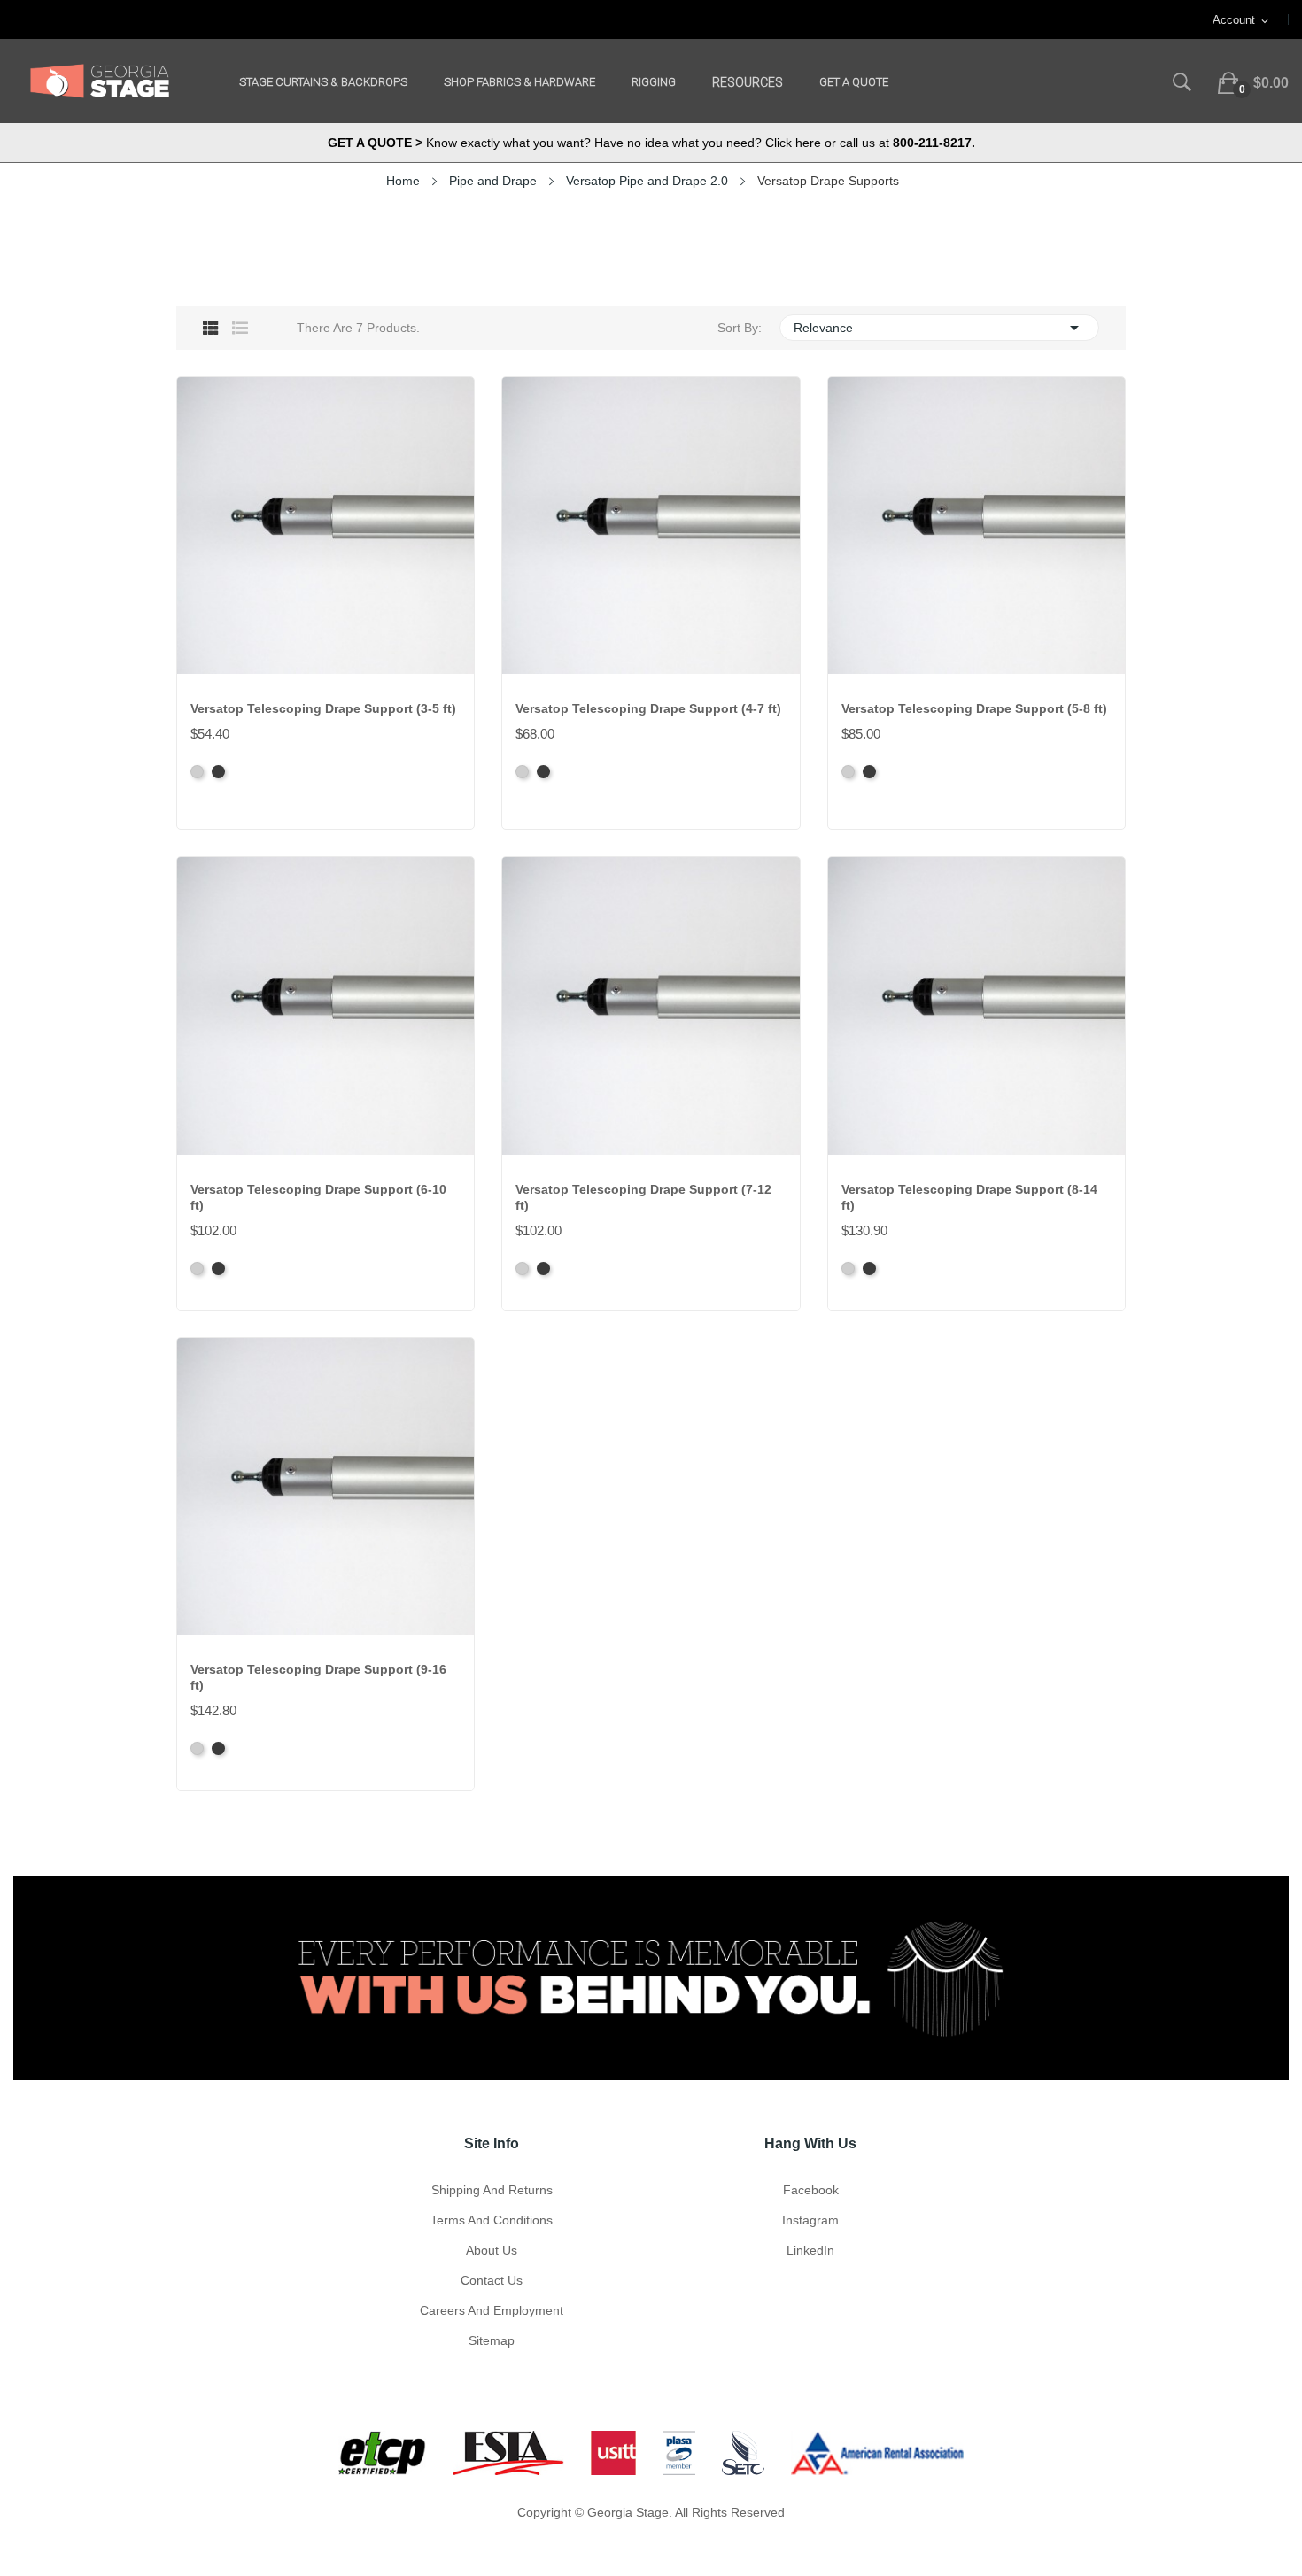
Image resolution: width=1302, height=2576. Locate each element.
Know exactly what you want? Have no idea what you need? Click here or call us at (651, 143)
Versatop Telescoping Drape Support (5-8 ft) (974, 708)
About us (492, 2250)
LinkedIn (810, 2250)
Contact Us (492, 2280)
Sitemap (492, 2340)
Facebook (811, 2190)
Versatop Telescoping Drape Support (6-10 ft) (318, 1197)
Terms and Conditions (492, 2220)
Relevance (939, 328)
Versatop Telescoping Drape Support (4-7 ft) (648, 708)
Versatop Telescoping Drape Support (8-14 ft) (969, 1197)
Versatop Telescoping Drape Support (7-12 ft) (643, 1197)
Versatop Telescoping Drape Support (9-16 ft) (318, 1677)
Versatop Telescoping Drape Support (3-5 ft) (323, 708)
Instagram (810, 2220)
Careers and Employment (492, 2310)
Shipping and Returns (492, 2190)
